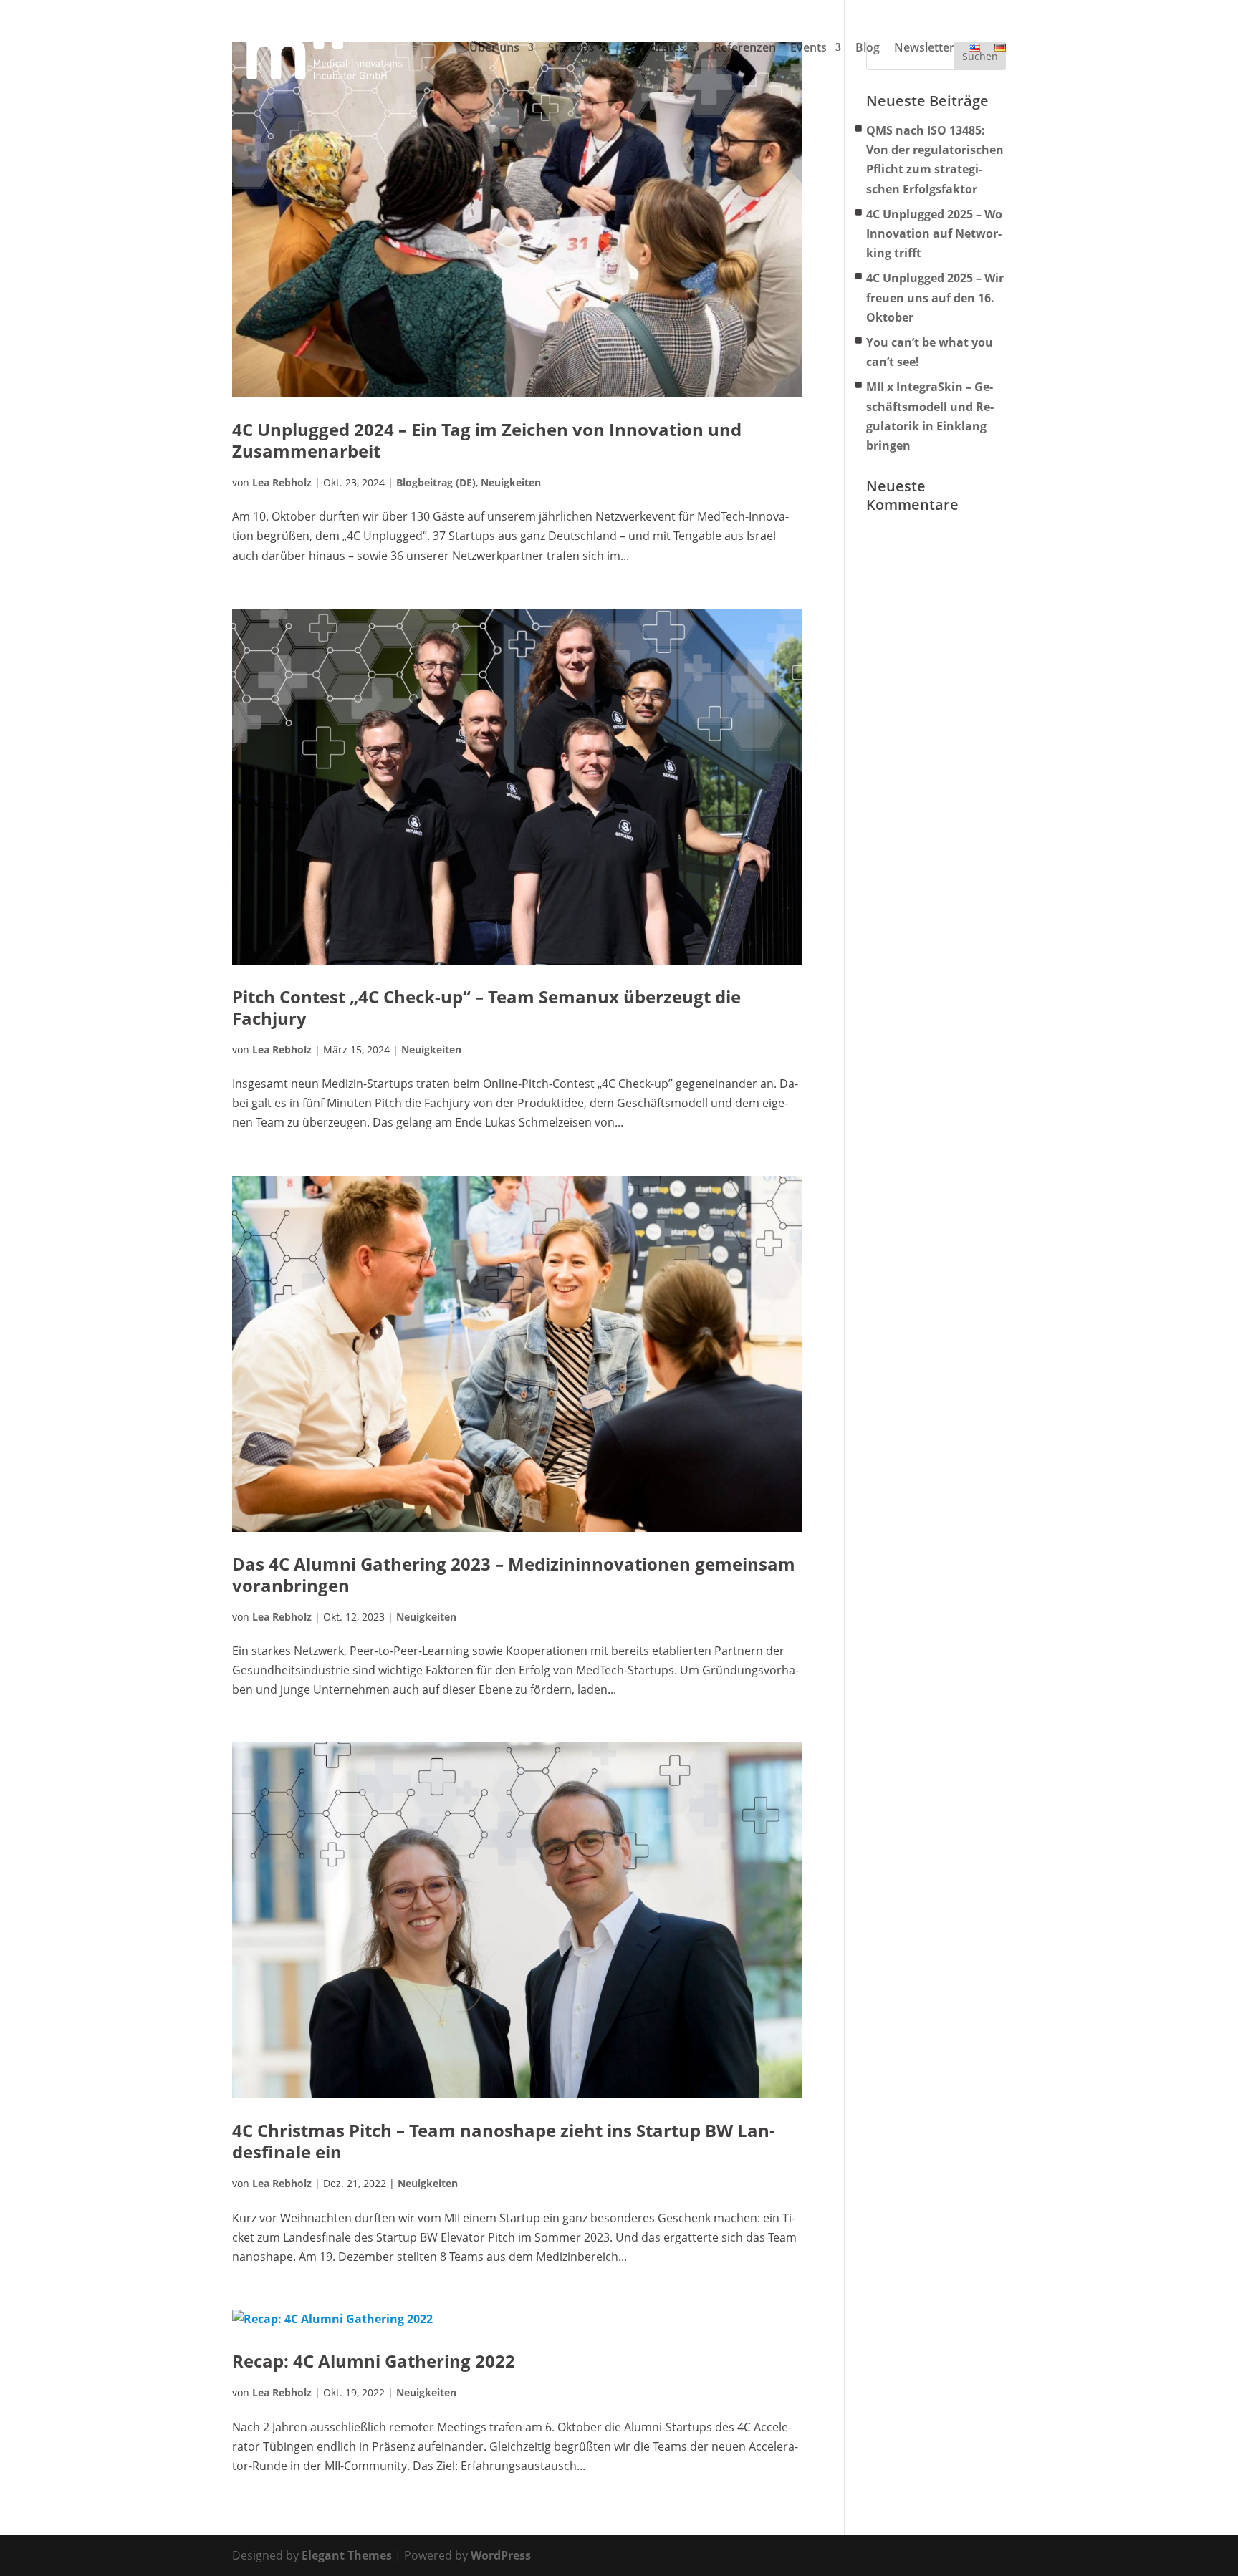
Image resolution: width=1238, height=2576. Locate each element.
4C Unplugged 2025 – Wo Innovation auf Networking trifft (934, 233)
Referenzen (745, 48)
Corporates (654, 48)
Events (808, 48)
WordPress (501, 2555)
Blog (868, 48)
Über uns (494, 48)
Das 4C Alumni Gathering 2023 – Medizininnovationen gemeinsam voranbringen (514, 1574)
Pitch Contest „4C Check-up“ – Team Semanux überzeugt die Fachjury (486, 1007)
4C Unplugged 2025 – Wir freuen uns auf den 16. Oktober (935, 297)
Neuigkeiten (511, 482)
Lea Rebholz (282, 482)
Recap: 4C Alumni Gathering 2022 (374, 2361)
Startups (571, 48)
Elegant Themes (347, 2555)
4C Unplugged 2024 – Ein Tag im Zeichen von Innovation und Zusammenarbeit (487, 440)
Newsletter (924, 48)
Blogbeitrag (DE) (436, 482)
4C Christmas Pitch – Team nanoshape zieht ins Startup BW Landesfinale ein (504, 2141)
